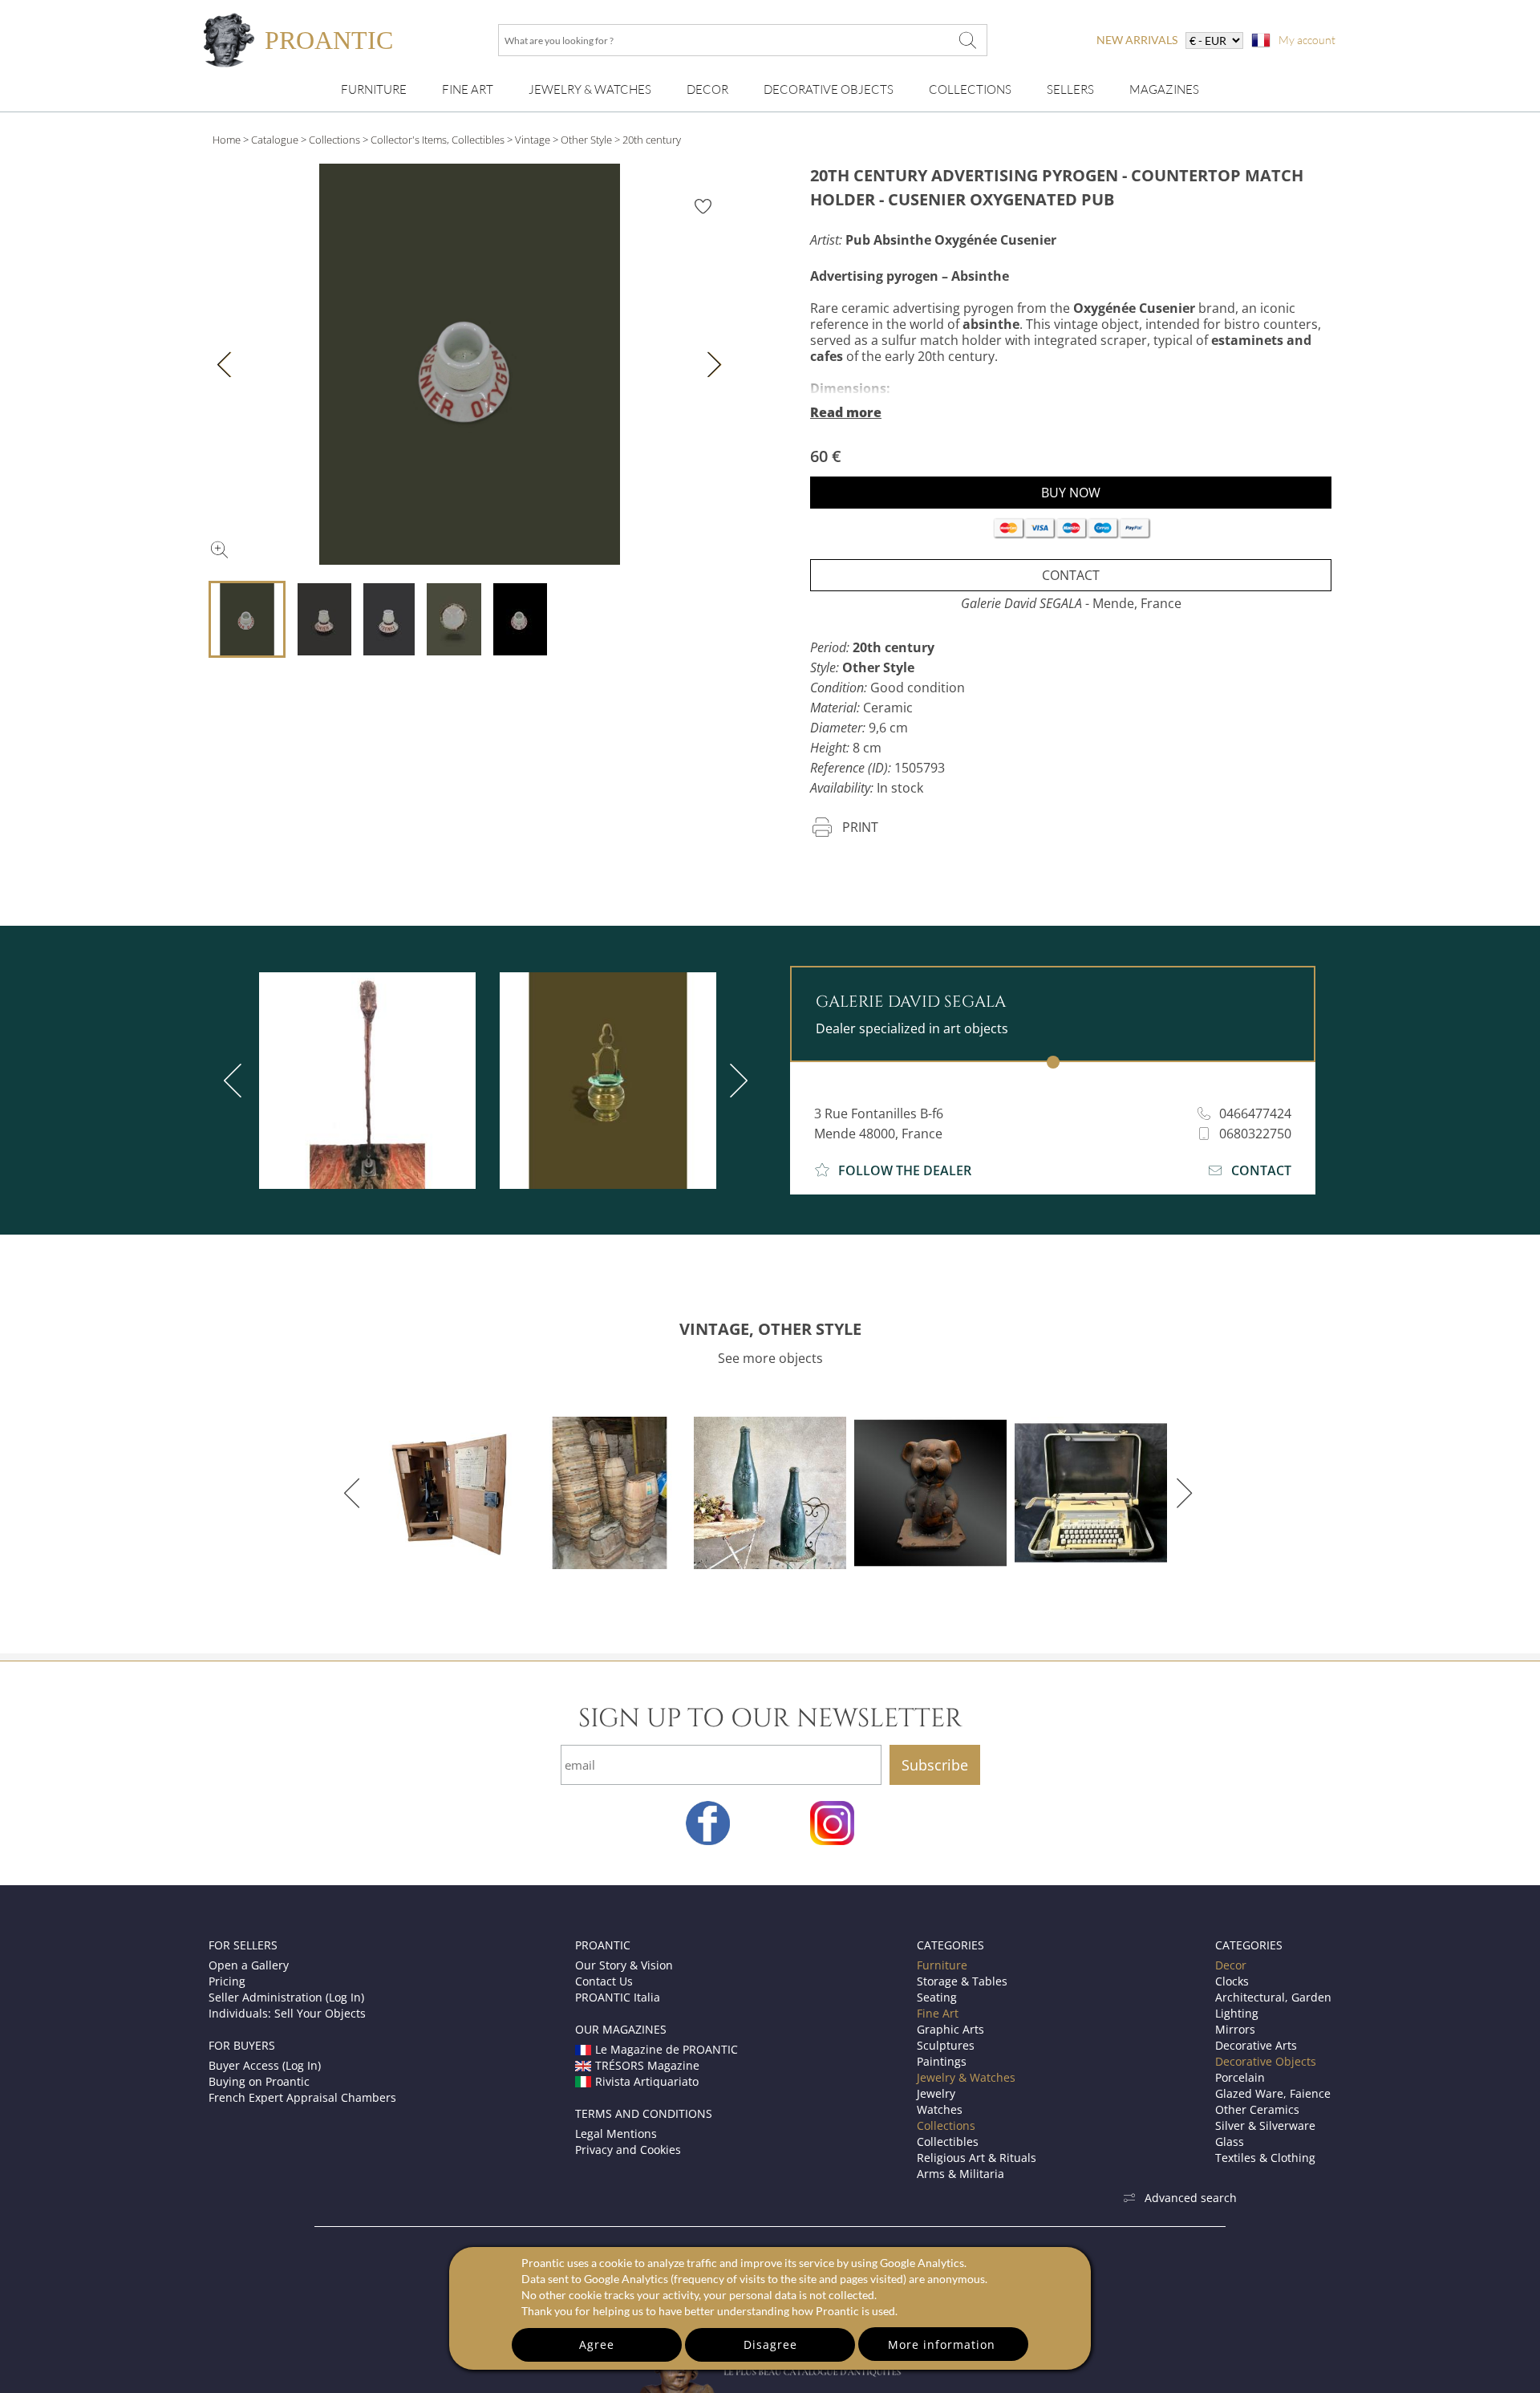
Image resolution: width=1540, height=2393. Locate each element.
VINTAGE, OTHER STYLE (770, 1329)
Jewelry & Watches (590, 89)
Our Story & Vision (624, 1965)
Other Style (586, 140)
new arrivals (1137, 40)
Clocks (1232, 1981)
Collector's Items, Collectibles (438, 140)
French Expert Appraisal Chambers (302, 2097)
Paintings (942, 2061)
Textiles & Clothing (1265, 2158)
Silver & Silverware (1265, 2125)
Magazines (1164, 89)
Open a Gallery (249, 1965)
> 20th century (648, 140)
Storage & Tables (962, 1981)
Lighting (1237, 2013)
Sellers (1070, 89)
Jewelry (936, 2093)
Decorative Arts (1256, 2045)
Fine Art (468, 89)
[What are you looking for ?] (967, 40)
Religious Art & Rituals (977, 2158)
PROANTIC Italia (618, 1997)
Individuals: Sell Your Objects (287, 2013)
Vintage (533, 140)
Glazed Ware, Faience (1273, 2093)
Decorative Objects (829, 89)
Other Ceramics (1257, 2109)
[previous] (236, 1081)
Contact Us (604, 1981)
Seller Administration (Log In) (286, 1997)
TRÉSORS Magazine (647, 2065)
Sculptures (946, 2045)
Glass (1230, 2142)
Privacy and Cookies (628, 2150)
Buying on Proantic (259, 2081)
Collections (970, 89)
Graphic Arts (950, 2029)
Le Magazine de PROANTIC (667, 2049)
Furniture (374, 89)
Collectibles (948, 2142)
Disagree (770, 2344)
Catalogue (275, 140)
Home (227, 140)
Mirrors (1235, 2029)
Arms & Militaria (960, 2174)
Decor (707, 89)
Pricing (227, 1981)
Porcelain (1240, 2077)
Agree (597, 2344)
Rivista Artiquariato (647, 2081)
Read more (846, 412)
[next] (736, 1081)
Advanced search (1191, 2198)
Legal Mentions (616, 2133)
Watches (940, 2109)
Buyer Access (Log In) (265, 2065)
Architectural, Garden (1273, 1997)
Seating (937, 1997)
